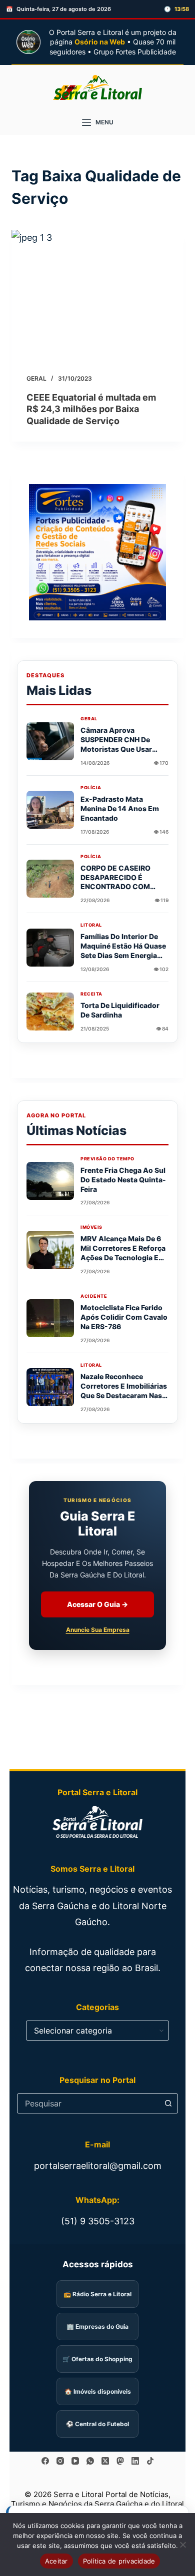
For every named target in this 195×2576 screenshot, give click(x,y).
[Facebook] (45, 2461)
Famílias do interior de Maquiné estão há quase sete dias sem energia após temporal (123, 951)
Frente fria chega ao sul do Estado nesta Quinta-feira (123, 1180)
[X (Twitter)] (105, 2461)
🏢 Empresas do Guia (97, 2326)
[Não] (182, 2545)
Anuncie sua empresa (98, 1630)
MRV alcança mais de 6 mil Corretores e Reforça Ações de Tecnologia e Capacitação (123, 1253)
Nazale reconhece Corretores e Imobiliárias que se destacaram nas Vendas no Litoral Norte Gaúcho (124, 1395)
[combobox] (88, 2103)
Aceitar (56, 2561)
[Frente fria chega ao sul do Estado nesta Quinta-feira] (50, 1181)
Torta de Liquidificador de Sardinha (120, 1010)
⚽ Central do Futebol (97, 2424)
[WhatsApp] (90, 2461)
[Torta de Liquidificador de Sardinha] (50, 1012)
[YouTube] (75, 2461)
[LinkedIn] (135, 2461)
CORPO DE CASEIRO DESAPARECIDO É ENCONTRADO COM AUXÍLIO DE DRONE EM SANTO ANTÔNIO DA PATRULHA (120, 891)
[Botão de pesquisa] (168, 2103)
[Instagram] (60, 2461)
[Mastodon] (120, 2461)
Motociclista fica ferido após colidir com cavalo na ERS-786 (124, 1317)
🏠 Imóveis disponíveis (98, 2391)
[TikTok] (150, 2461)
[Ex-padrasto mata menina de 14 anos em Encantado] (50, 810)
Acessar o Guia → (97, 1604)
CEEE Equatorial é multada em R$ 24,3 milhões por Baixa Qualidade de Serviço (91, 409)
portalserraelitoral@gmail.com (98, 2166)
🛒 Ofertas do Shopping (97, 2359)
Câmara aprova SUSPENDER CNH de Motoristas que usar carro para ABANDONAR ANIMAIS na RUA (123, 749)
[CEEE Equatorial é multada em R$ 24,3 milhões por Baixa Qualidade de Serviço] (97, 294)
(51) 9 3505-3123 (98, 2221)
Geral (36, 378)
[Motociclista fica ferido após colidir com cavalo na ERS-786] (50, 1318)
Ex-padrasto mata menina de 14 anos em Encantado (120, 808)
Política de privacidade (119, 2561)
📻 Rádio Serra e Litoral (97, 2294)
